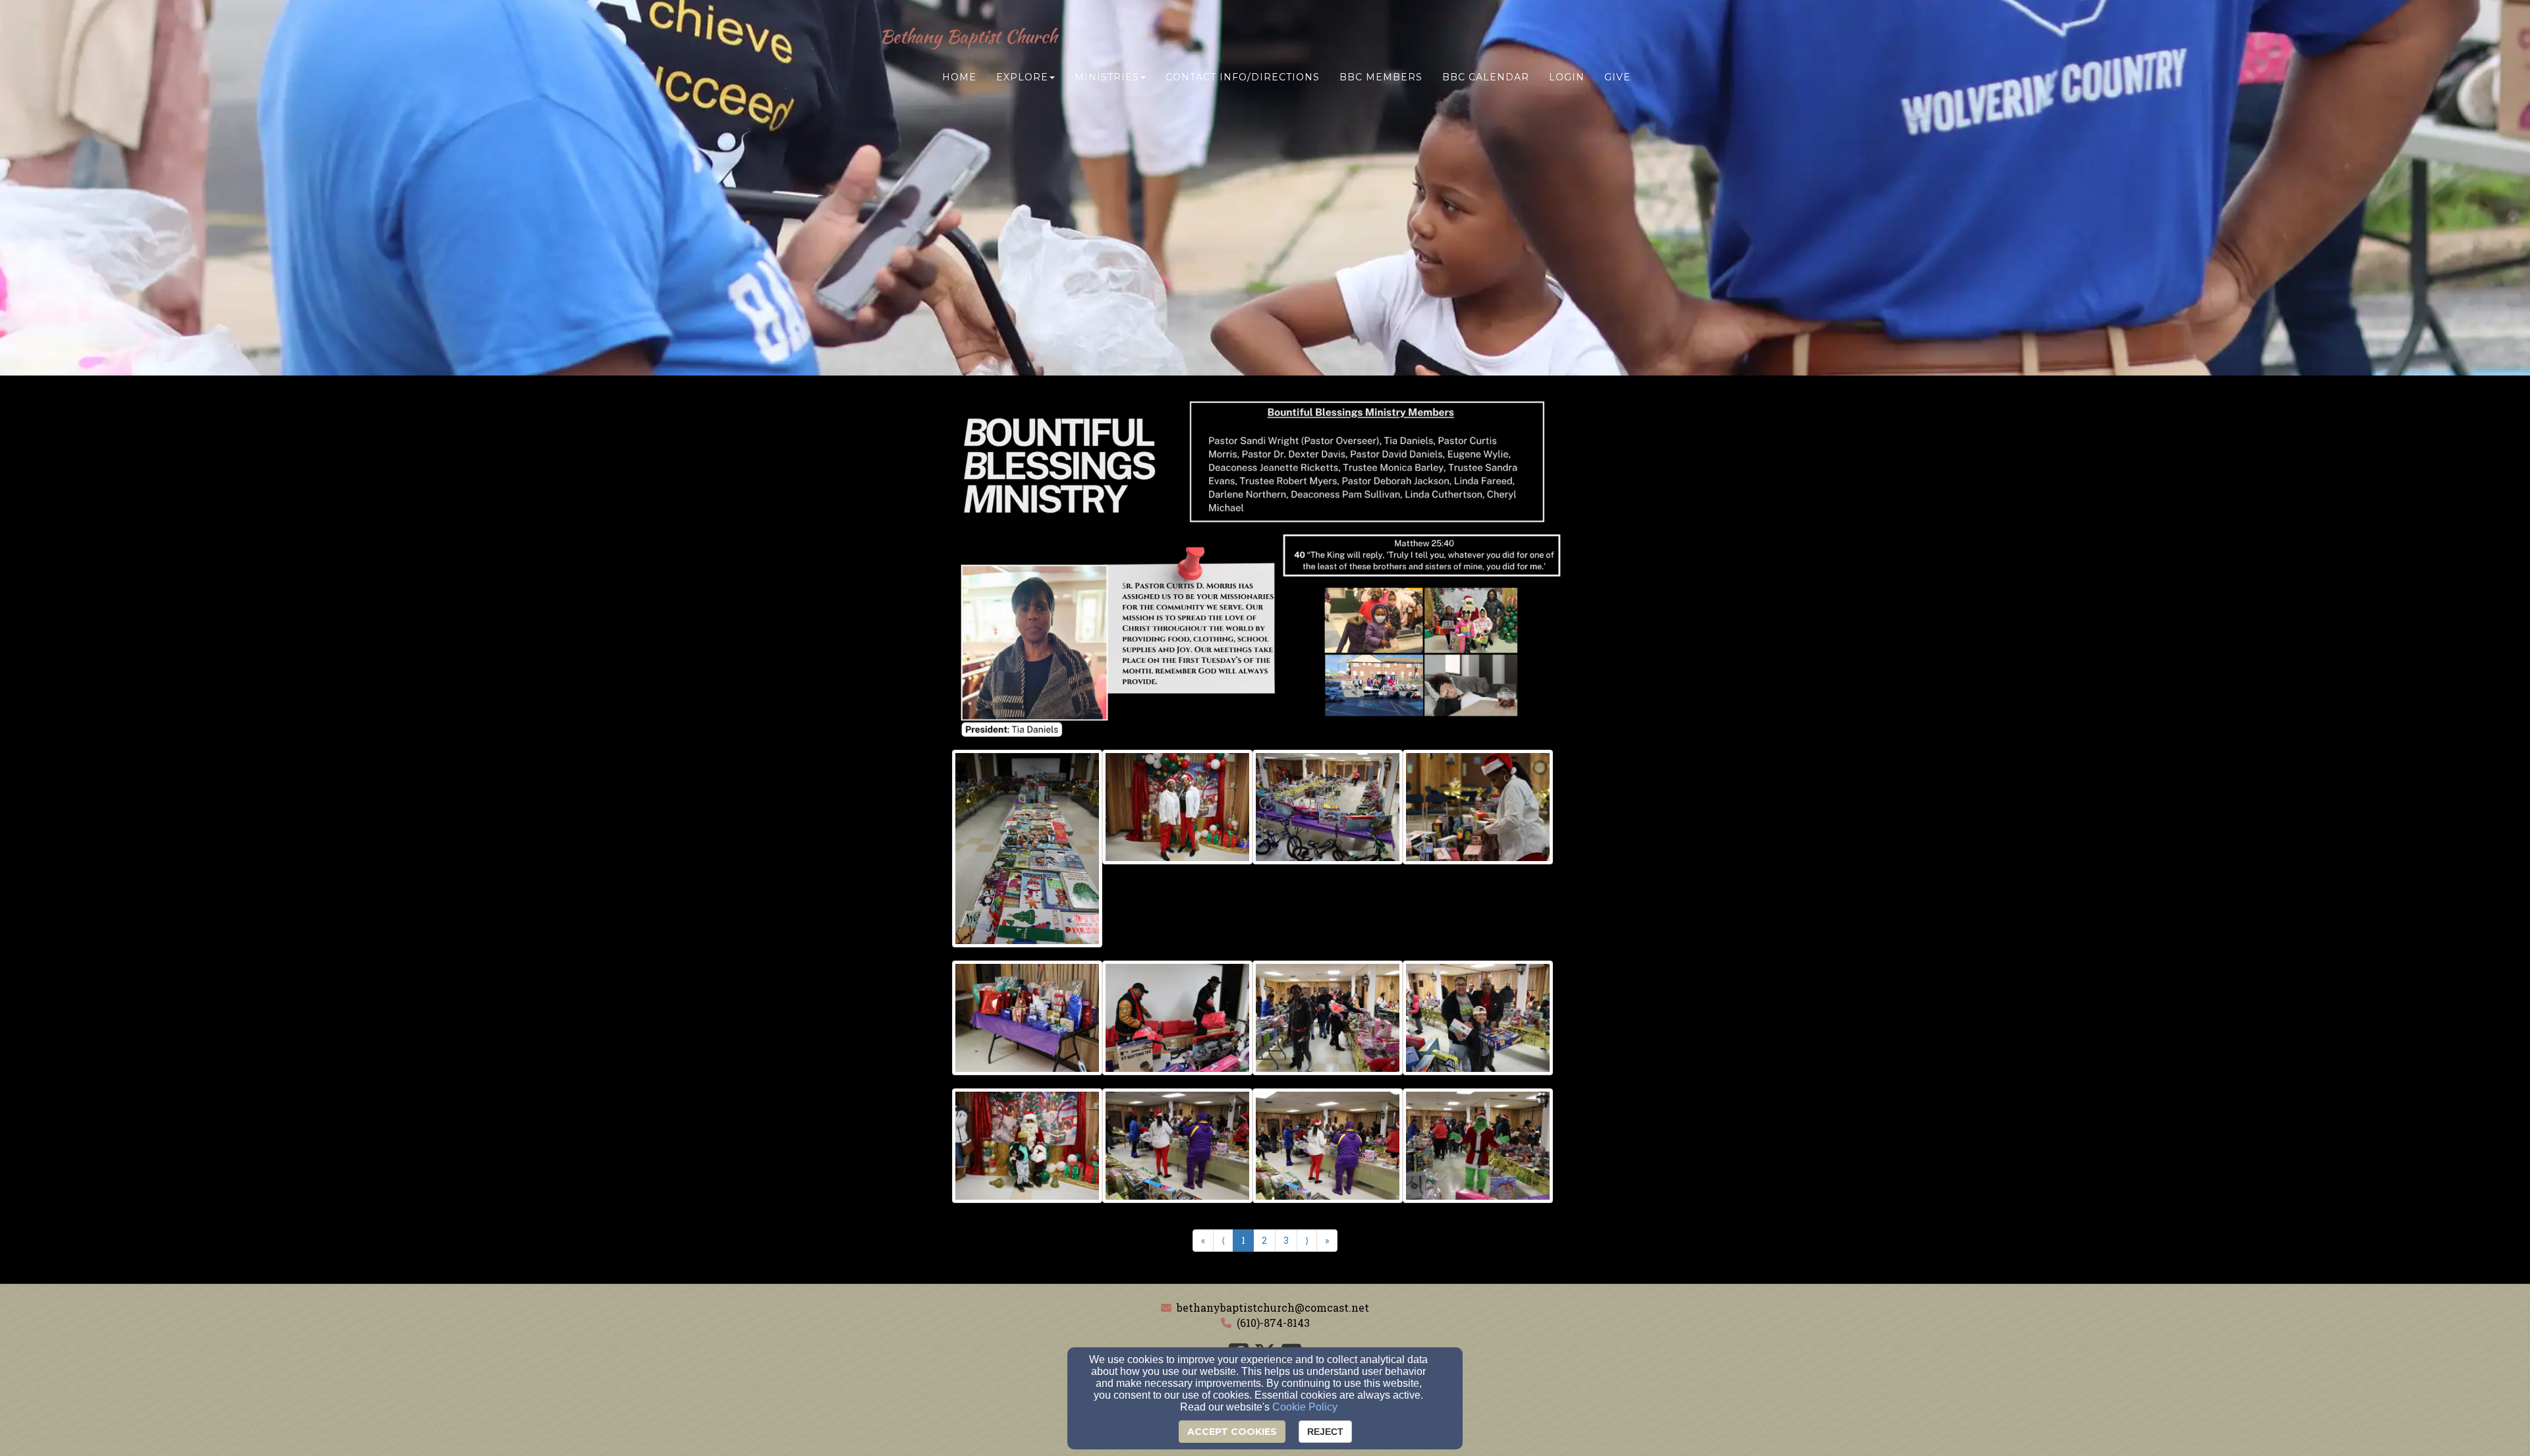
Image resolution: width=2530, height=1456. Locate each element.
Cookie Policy (1305, 1407)
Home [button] (959, 77)
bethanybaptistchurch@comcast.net (1273, 1307)
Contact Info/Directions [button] (1243, 77)
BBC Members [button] (1381, 77)
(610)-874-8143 (1273, 1323)
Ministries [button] (1107, 77)
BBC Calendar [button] (1486, 77)
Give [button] (1617, 77)
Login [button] (1567, 77)
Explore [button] (1022, 77)
